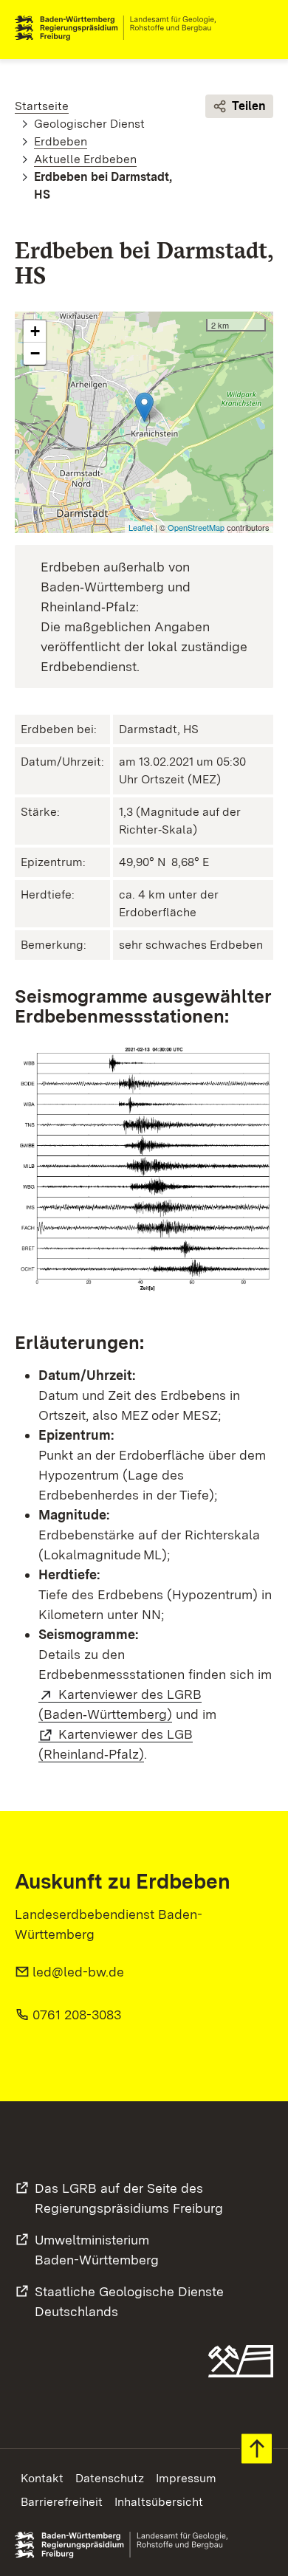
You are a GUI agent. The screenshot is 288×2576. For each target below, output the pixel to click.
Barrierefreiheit (62, 2502)
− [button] (35, 353)
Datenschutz (110, 2478)
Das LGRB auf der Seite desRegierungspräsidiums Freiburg (129, 2198)
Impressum (186, 2478)
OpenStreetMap (196, 527)
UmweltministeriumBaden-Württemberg (97, 2250)
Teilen (249, 106)
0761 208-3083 (77, 2015)
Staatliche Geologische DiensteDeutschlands (129, 2301)
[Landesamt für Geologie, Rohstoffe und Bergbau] (121, 28)
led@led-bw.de (78, 1972)
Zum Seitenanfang (257, 2449)
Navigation (261, 28)
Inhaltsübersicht (159, 2502)
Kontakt (42, 2478)
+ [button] (35, 331)
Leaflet (141, 527)
